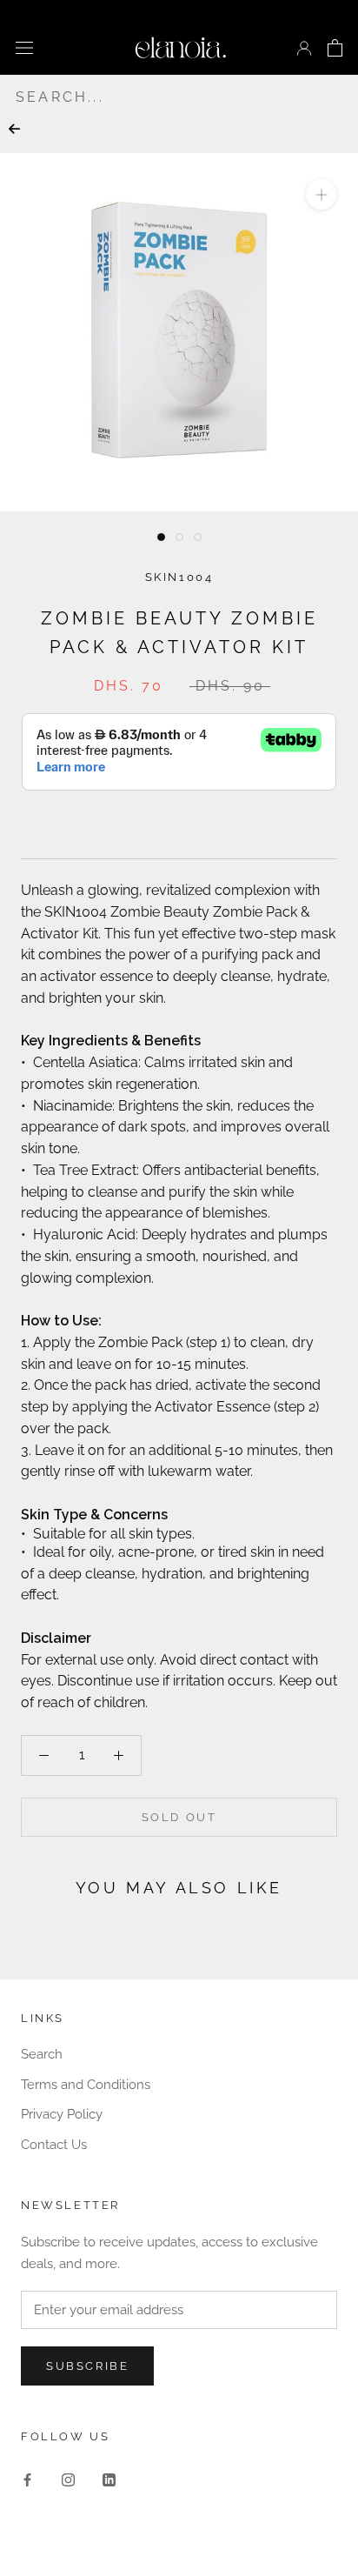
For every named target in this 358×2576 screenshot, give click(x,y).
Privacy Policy (62, 2114)
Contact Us (54, 2145)
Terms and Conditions (86, 2085)
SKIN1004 (179, 577)
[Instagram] (68, 2479)
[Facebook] (27, 2479)
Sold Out (179, 1817)
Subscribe (87, 2366)
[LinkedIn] (109, 2479)
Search (42, 2054)
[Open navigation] (24, 47)
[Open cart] (335, 48)
